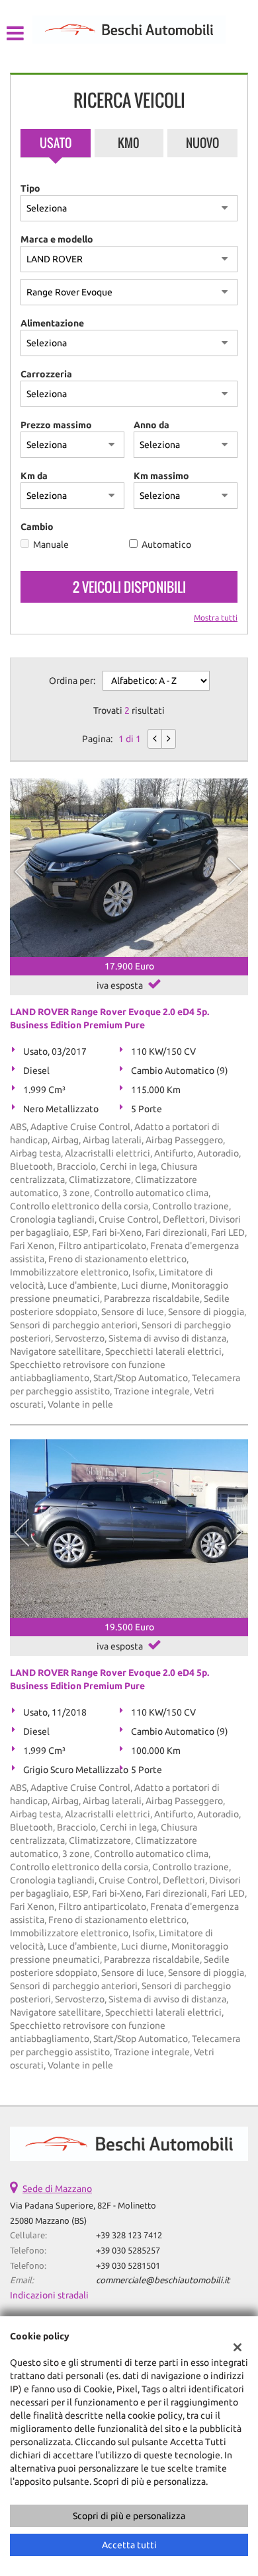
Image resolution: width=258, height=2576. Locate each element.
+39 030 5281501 (128, 2266)
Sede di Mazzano (57, 2189)
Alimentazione (52, 323)
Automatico (166, 545)
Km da (34, 476)
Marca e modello (57, 239)
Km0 (129, 143)
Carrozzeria (46, 374)
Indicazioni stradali (49, 2295)
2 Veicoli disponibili (129, 587)
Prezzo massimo (56, 425)
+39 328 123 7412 (129, 2235)
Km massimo (161, 476)
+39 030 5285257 (128, 2251)
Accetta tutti (129, 2545)
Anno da (151, 425)
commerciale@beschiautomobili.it (163, 2280)
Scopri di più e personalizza (129, 2516)
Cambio (37, 527)
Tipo (30, 188)
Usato (56, 143)
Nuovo (202, 143)
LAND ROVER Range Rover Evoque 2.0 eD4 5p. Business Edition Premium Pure (109, 1018)
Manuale (51, 545)
